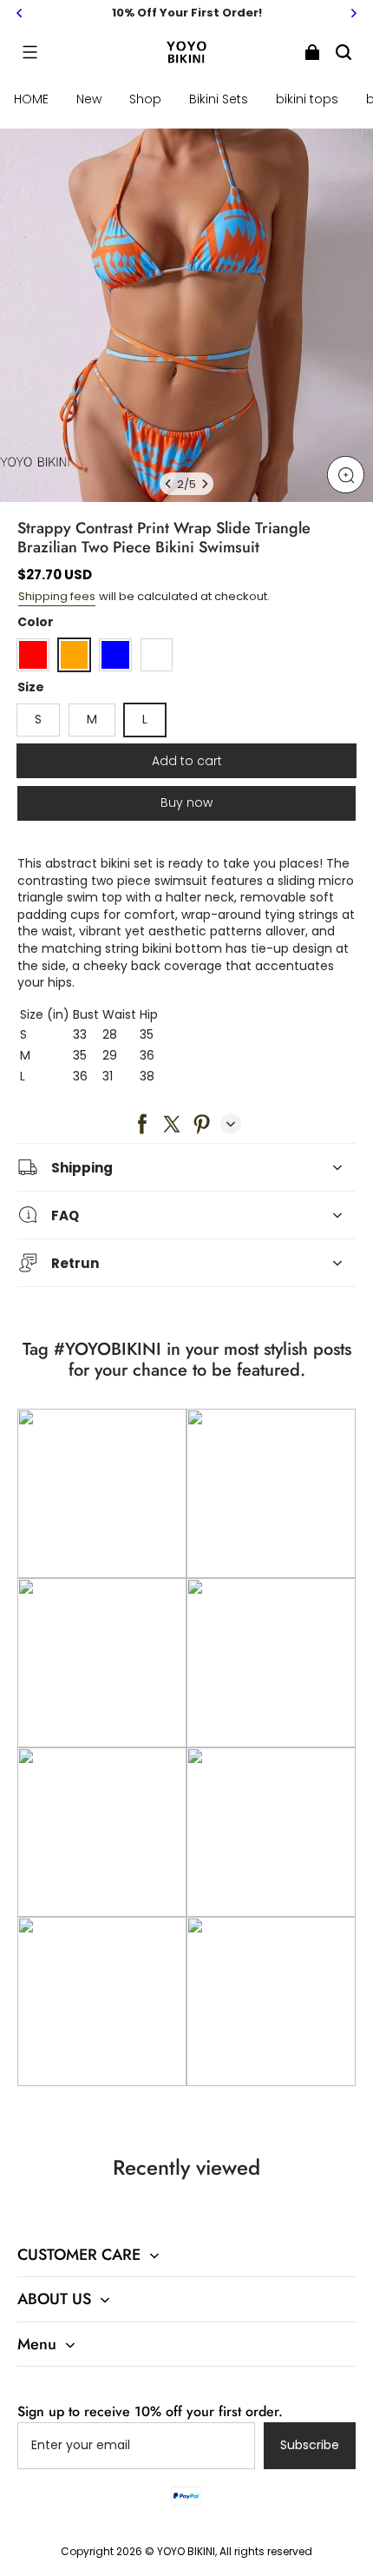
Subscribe (310, 2445)
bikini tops (307, 99)
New (89, 99)
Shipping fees (57, 596)
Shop (145, 99)
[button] (29, 52)
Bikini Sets (219, 99)
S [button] (38, 719)
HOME (31, 99)
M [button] (92, 719)
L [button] (145, 719)
